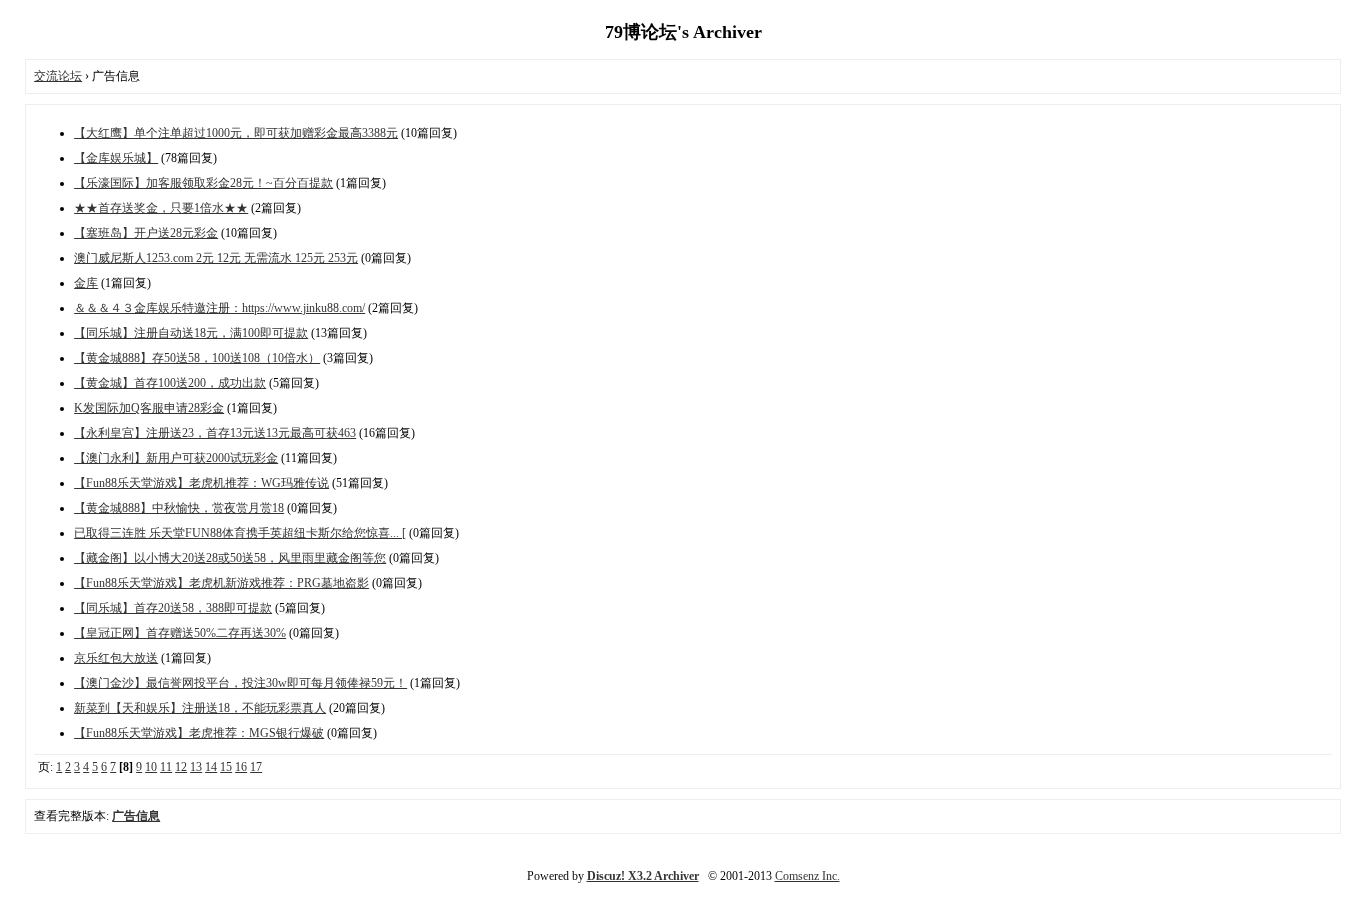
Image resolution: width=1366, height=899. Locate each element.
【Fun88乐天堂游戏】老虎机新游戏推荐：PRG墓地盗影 (221, 583)
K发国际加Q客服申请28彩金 (149, 408)
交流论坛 (58, 76)
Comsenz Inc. (807, 876)
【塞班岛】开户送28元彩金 (146, 233)
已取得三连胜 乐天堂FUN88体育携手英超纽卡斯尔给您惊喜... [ (240, 533)
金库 (86, 283)
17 (256, 767)
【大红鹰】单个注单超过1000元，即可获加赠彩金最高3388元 (236, 133)
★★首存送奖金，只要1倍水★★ (161, 208)
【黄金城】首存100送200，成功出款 (170, 383)
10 (151, 767)
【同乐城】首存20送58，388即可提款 (173, 608)
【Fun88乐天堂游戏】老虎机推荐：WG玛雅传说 (201, 483)
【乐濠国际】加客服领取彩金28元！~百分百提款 (203, 183)
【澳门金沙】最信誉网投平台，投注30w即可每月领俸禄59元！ (240, 683)
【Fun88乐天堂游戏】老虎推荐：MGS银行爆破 (199, 733)
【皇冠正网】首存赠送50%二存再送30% (180, 633)
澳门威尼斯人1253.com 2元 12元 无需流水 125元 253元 (216, 258)
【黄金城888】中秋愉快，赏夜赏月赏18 (179, 508)
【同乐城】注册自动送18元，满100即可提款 (191, 333)
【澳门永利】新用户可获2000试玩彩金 (176, 458)
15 (226, 767)
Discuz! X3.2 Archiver (643, 876)
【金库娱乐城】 (116, 158)
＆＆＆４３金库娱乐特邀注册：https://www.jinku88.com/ (219, 308)
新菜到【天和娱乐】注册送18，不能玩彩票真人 (200, 708)
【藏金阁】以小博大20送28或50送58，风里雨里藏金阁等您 (230, 558)
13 (196, 767)
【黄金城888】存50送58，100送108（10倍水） (197, 358)
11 (166, 767)
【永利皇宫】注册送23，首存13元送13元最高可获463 (215, 433)
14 (211, 767)
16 (241, 767)
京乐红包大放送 (116, 658)
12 (181, 767)
